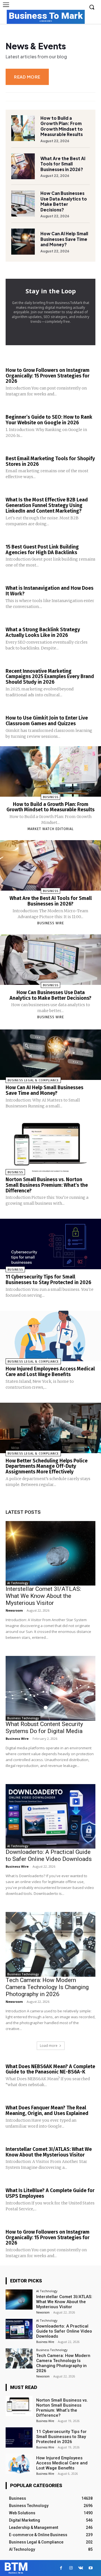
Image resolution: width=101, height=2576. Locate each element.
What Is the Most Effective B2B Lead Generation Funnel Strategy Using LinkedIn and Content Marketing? (47, 505)
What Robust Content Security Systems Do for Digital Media (44, 1728)
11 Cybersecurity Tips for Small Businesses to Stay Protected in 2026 (48, 1280)
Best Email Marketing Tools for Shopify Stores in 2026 (50, 461)
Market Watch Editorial (51, 829)
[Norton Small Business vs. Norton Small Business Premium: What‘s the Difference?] (50, 1147)
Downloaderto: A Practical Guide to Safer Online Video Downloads (49, 1855)
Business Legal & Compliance (33, 1080)
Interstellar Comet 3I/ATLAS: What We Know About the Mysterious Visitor (43, 1596)
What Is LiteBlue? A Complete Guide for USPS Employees (50, 2193)
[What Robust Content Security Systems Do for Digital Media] (50, 1688)
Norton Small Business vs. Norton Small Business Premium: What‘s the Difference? (47, 1185)
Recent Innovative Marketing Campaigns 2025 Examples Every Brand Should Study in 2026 (50, 677)
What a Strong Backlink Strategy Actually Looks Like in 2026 (43, 632)
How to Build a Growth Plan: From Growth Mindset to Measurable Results (62, 126)
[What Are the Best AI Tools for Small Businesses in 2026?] (23, 166)
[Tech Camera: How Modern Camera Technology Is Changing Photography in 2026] (50, 1944)
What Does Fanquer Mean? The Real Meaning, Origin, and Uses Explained (47, 2110)
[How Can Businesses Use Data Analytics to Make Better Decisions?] (23, 203)
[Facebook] (61, 2568)
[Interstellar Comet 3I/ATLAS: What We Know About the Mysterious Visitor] (50, 1553)
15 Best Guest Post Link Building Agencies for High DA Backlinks (42, 550)
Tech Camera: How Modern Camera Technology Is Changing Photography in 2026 (47, 1987)
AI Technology (18, 1583)
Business (51, 797)
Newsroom (14, 1610)
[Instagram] (71, 2568)
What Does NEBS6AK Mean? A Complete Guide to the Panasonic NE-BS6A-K (50, 2069)
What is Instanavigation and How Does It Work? (50, 591)
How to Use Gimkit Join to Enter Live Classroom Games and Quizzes (47, 721)
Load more (49, 2046)
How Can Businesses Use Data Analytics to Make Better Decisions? (64, 201)
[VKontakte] (81, 2568)
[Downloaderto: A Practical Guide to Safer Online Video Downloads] (50, 1816)
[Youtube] (90, 2568)
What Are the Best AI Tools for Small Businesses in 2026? (63, 164)
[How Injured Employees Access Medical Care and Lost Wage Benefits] (50, 1336)
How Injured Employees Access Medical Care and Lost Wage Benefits (50, 1372)
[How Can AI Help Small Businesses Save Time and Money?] (23, 241)
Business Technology (23, 1718)
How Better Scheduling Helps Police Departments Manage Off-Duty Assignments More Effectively (47, 1466)
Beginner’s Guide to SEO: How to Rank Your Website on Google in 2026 (49, 420)
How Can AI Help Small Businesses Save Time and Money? (64, 239)
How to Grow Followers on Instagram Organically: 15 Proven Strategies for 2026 (48, 376)
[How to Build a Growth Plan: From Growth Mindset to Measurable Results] (23, 128)
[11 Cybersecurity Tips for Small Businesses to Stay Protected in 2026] (50, 1244)
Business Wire (51, 923)
